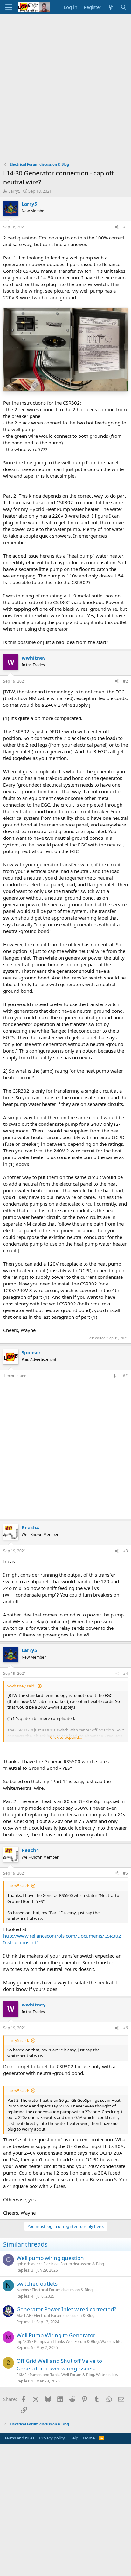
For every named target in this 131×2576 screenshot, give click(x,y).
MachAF (24, 2315)
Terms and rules (19, 2438)
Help (74, 2438)
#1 (125, 227)
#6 (125, 2028)
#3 (125, 1551)
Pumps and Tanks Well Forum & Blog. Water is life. (78, 2341)
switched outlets (37, 2283)
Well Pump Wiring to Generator (56, 2335)
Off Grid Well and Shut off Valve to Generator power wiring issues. (59, 2365)
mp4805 (24, 2341)
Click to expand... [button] (66, 1737)
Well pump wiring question (50, 2258)
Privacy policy (52, 2438)
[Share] (117, 227)
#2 (125, 681)
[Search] (124, 7)
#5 (125, 1873)
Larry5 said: (18, 1886)
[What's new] (111, 7)
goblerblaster (28, 2264)
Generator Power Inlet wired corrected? (66, 2309)
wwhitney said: (21, 1686)
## (125, 1376)
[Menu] (9, 7)
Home (89, 2438)
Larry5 (14, 191)
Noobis (23, 2290)
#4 (125, 1673)
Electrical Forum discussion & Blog (74, 2264)
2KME (22, 2375)
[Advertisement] (65, 83)
